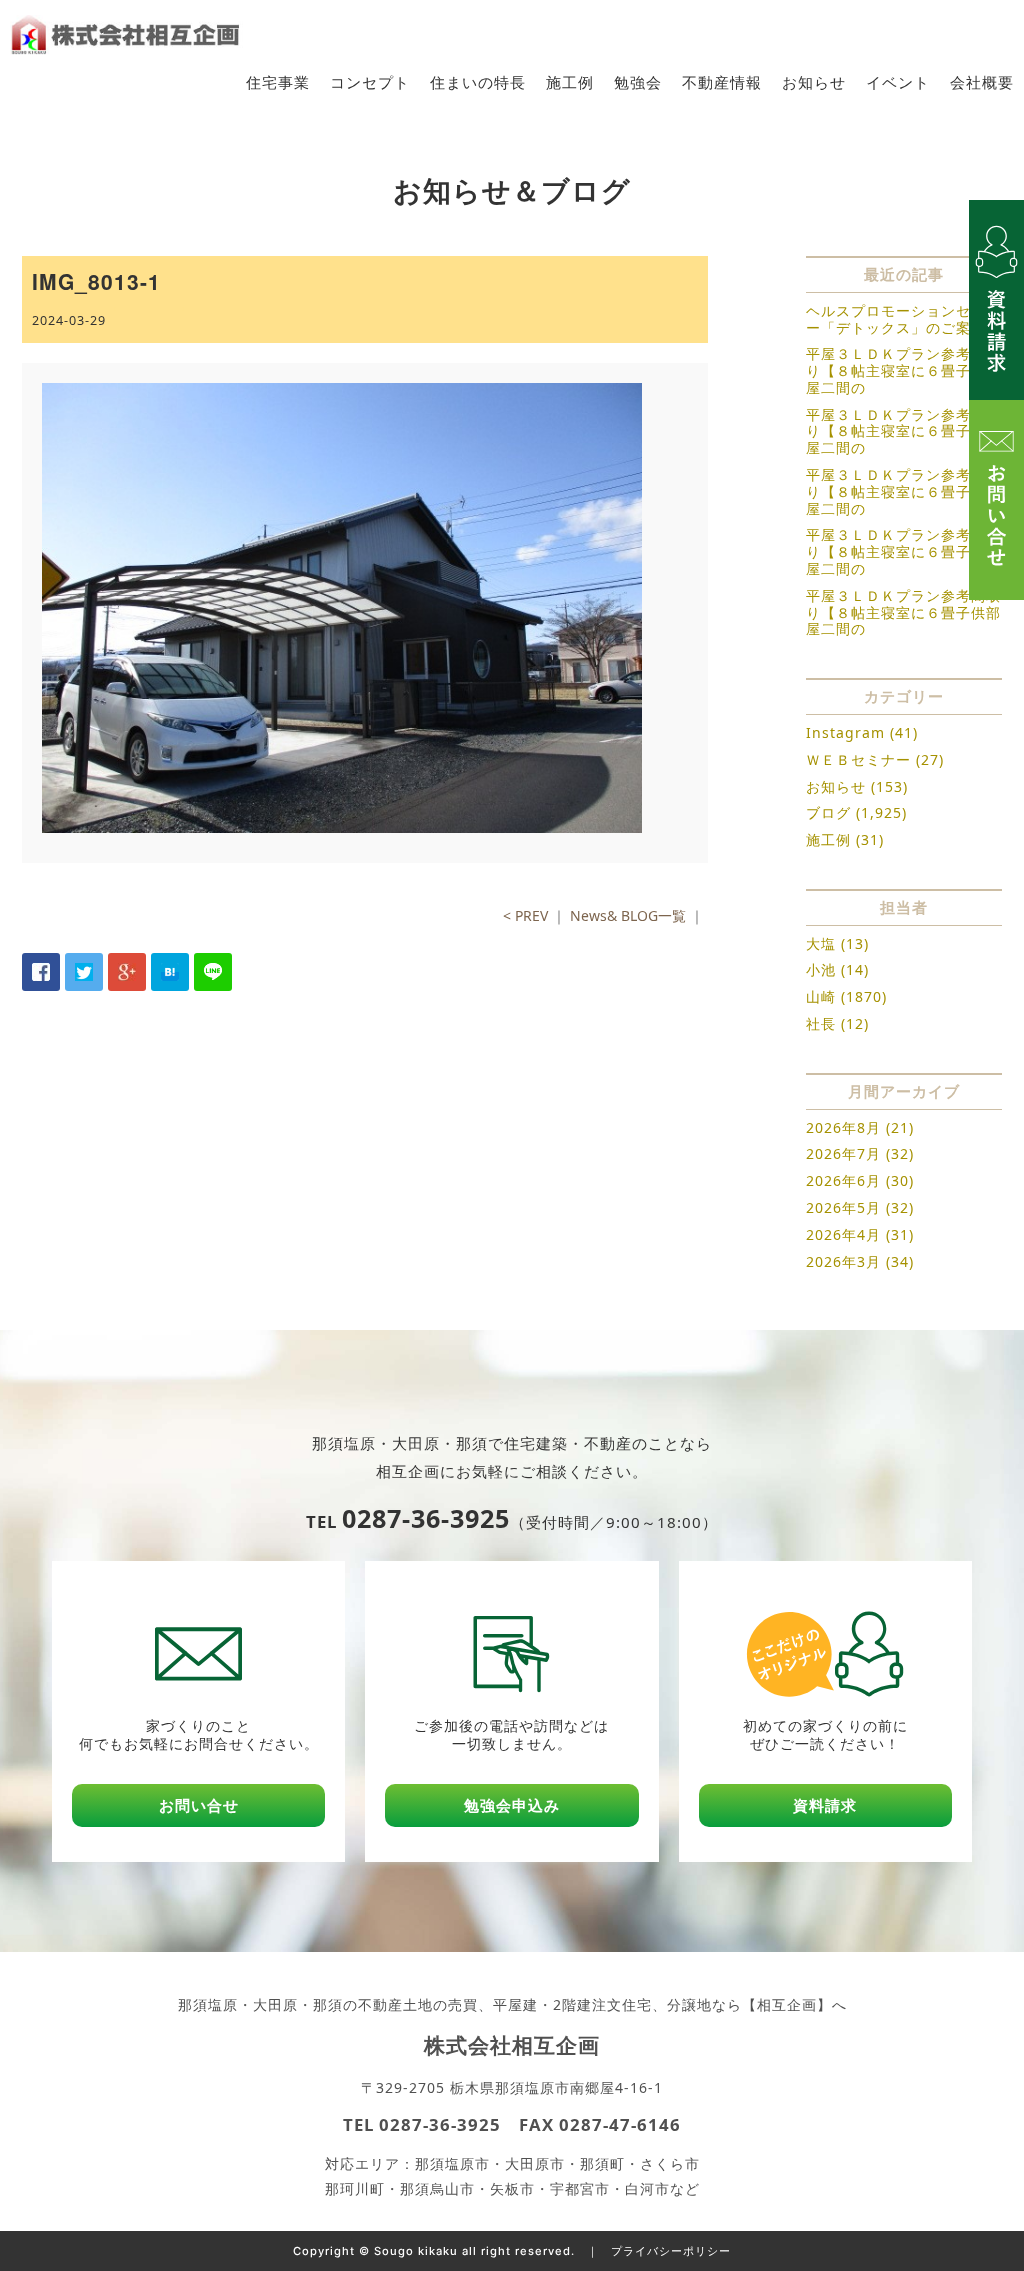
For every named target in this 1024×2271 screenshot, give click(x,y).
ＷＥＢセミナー (858, 759)
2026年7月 (843, 1153)
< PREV (525, 915)
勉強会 (638, 82)
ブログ (828, 812)
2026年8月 (843, 1127)
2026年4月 (843, 1234)
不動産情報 (722, 82)
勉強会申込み (512, 1805)
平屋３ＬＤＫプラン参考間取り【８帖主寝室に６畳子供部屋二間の (903, 370)
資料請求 (825, 1805)
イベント (898, 82)
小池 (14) (837, 969)
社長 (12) (837, 1023)
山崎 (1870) (846, 996)
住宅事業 (278, 82)
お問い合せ (199, 1805)
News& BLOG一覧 (628, 915)
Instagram (845, 732)
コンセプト (370, 82)
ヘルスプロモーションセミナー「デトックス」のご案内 (903, 319)
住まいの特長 (478, 82)
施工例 (570, 82)
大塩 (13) (837, 943)
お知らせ (814, 82)
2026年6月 (843, 1180)
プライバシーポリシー (671, 2251)
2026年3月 (843, 1261)
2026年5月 (843, 1207)
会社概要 (982, 82)
